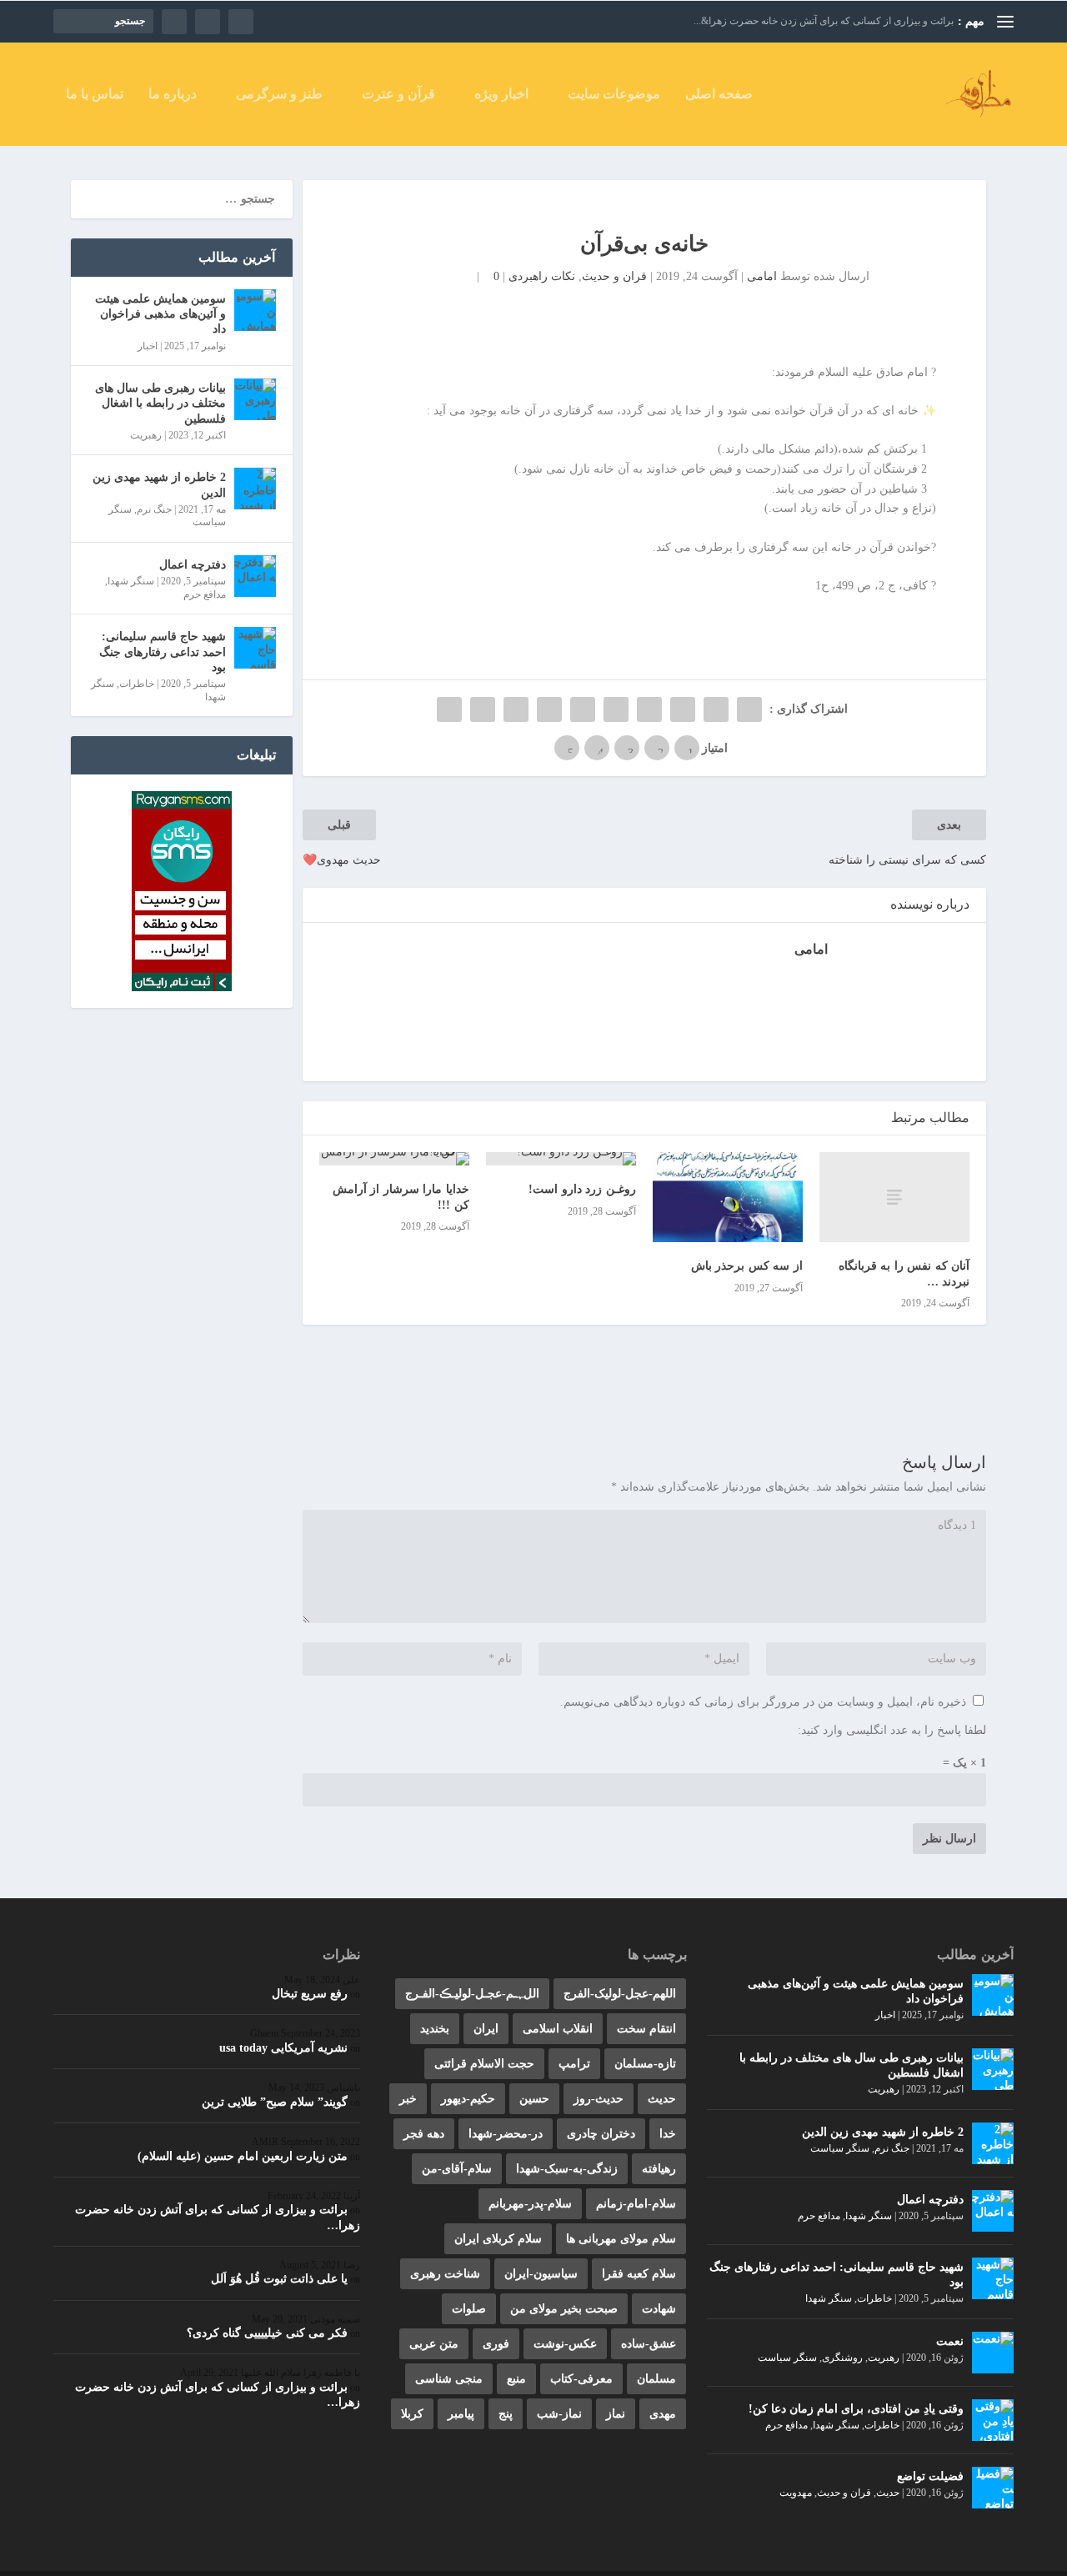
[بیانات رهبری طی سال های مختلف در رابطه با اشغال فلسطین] (255, 399)
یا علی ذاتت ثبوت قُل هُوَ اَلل (279, 2279)
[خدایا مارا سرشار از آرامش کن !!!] (394, 1159)
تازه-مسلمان (645, 2064)
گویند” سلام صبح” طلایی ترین (275, 2102)
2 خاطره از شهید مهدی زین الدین (159, 485)
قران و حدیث (614, 276)
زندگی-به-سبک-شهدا (567, 2169)
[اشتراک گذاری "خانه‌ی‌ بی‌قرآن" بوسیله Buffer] (549, 709)
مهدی (663, 2414)
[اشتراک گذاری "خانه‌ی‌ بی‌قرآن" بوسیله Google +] (683, 709)
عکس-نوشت (565, 2344)
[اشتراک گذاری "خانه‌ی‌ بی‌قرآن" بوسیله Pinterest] (616, 709)
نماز (616, 2414)
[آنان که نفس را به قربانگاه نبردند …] (894, 1197)
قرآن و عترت (398, 94)
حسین (534, 2099)
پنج (506, 2414)
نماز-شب (559, 2414)
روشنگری (842, 2358)
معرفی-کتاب (581, 2379)
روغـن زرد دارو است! (582, 1189)
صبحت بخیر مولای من (564, 2309)
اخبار (148, 346)
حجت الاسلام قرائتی (484, 2064)
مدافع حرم (205, 594)
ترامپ (574, 2064)
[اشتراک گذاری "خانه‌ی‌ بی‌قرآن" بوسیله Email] (483, 709)
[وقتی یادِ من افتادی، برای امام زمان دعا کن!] (993, 2420)
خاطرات (137, 684)
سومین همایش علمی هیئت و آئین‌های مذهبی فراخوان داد (160, 314)
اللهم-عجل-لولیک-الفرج (620, 1994)
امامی (762, 276)
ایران (486, 2029)
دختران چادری (601, 2134)
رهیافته (659, 2169)
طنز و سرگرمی (279, 94)
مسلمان (656, 2379)
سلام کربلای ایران (498, 2239)
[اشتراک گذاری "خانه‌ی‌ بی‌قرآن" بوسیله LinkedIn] (583, 709)
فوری (496, 2344)
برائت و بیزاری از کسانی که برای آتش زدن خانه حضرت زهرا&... (824, 21)
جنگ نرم (154, 509)
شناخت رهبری (445, 2274)
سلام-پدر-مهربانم (530, 2204)
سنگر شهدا (131, 581)
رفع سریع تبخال (310, 1994)
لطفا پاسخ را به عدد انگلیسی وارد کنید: (892, 1730)
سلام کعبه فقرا (639, 2274)
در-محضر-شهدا (506, 2134)
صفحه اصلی (719, 94)
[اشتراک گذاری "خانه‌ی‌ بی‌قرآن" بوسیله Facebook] (749, 709)
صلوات (469, 2309)
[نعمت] (993, 2353)
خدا (668, 2134)
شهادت (659, 2309)
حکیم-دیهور (468, 2099)
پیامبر (461, 2414)
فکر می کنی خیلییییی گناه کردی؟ (267, 2333)
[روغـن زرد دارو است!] (561, 1159)
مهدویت (796, 2493)
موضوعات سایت (614, 94)
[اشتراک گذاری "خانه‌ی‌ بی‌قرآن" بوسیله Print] (449, 709)
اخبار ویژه (501, 94)
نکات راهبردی (542, 276)
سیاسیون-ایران (541, 2274)
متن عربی (434, 2344)
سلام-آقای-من (457, 2169)
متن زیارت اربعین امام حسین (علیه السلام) (243, 2156)
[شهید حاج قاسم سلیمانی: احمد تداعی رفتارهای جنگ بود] (255, 648)
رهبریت (146, 435)
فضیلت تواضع (930, 2476)
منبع (516, 2379)
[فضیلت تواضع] (993, 2488)
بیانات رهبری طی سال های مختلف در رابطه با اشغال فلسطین (160, 403)
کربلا (412, 2414)
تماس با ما (95, 94)
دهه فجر (424, 2134)
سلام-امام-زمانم (636, 2204)
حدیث (888, 2493)
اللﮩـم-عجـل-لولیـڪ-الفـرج (472, 1994)
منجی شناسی (449, 2379)
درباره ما (173, 94)
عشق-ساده (649, 2344)
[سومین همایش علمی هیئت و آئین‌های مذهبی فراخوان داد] (255, 310)
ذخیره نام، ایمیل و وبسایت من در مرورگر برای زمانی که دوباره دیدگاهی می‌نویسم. (763, 1702)
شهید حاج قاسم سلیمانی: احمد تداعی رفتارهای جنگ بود (163, 652)
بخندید (435, 2029)
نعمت (950, 2341)
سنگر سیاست (840, 2148)
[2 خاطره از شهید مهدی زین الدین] (255, 489)
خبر (408, 2099)
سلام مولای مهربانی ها (621, 2239)
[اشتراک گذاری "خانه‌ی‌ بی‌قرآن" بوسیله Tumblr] (649, 709)
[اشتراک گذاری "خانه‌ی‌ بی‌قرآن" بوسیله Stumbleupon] (516, 709)
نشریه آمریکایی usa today (283, 2048)
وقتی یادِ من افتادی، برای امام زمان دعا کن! (856, 2409)
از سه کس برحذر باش (747, 1266)
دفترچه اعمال (193, 565)
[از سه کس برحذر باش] (728, 1197)
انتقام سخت (646, 2029)
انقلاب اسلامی (558, 2029)
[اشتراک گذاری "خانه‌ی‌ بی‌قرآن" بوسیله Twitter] (716, 709)
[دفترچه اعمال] (255, 576)
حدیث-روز (599, 2099)
